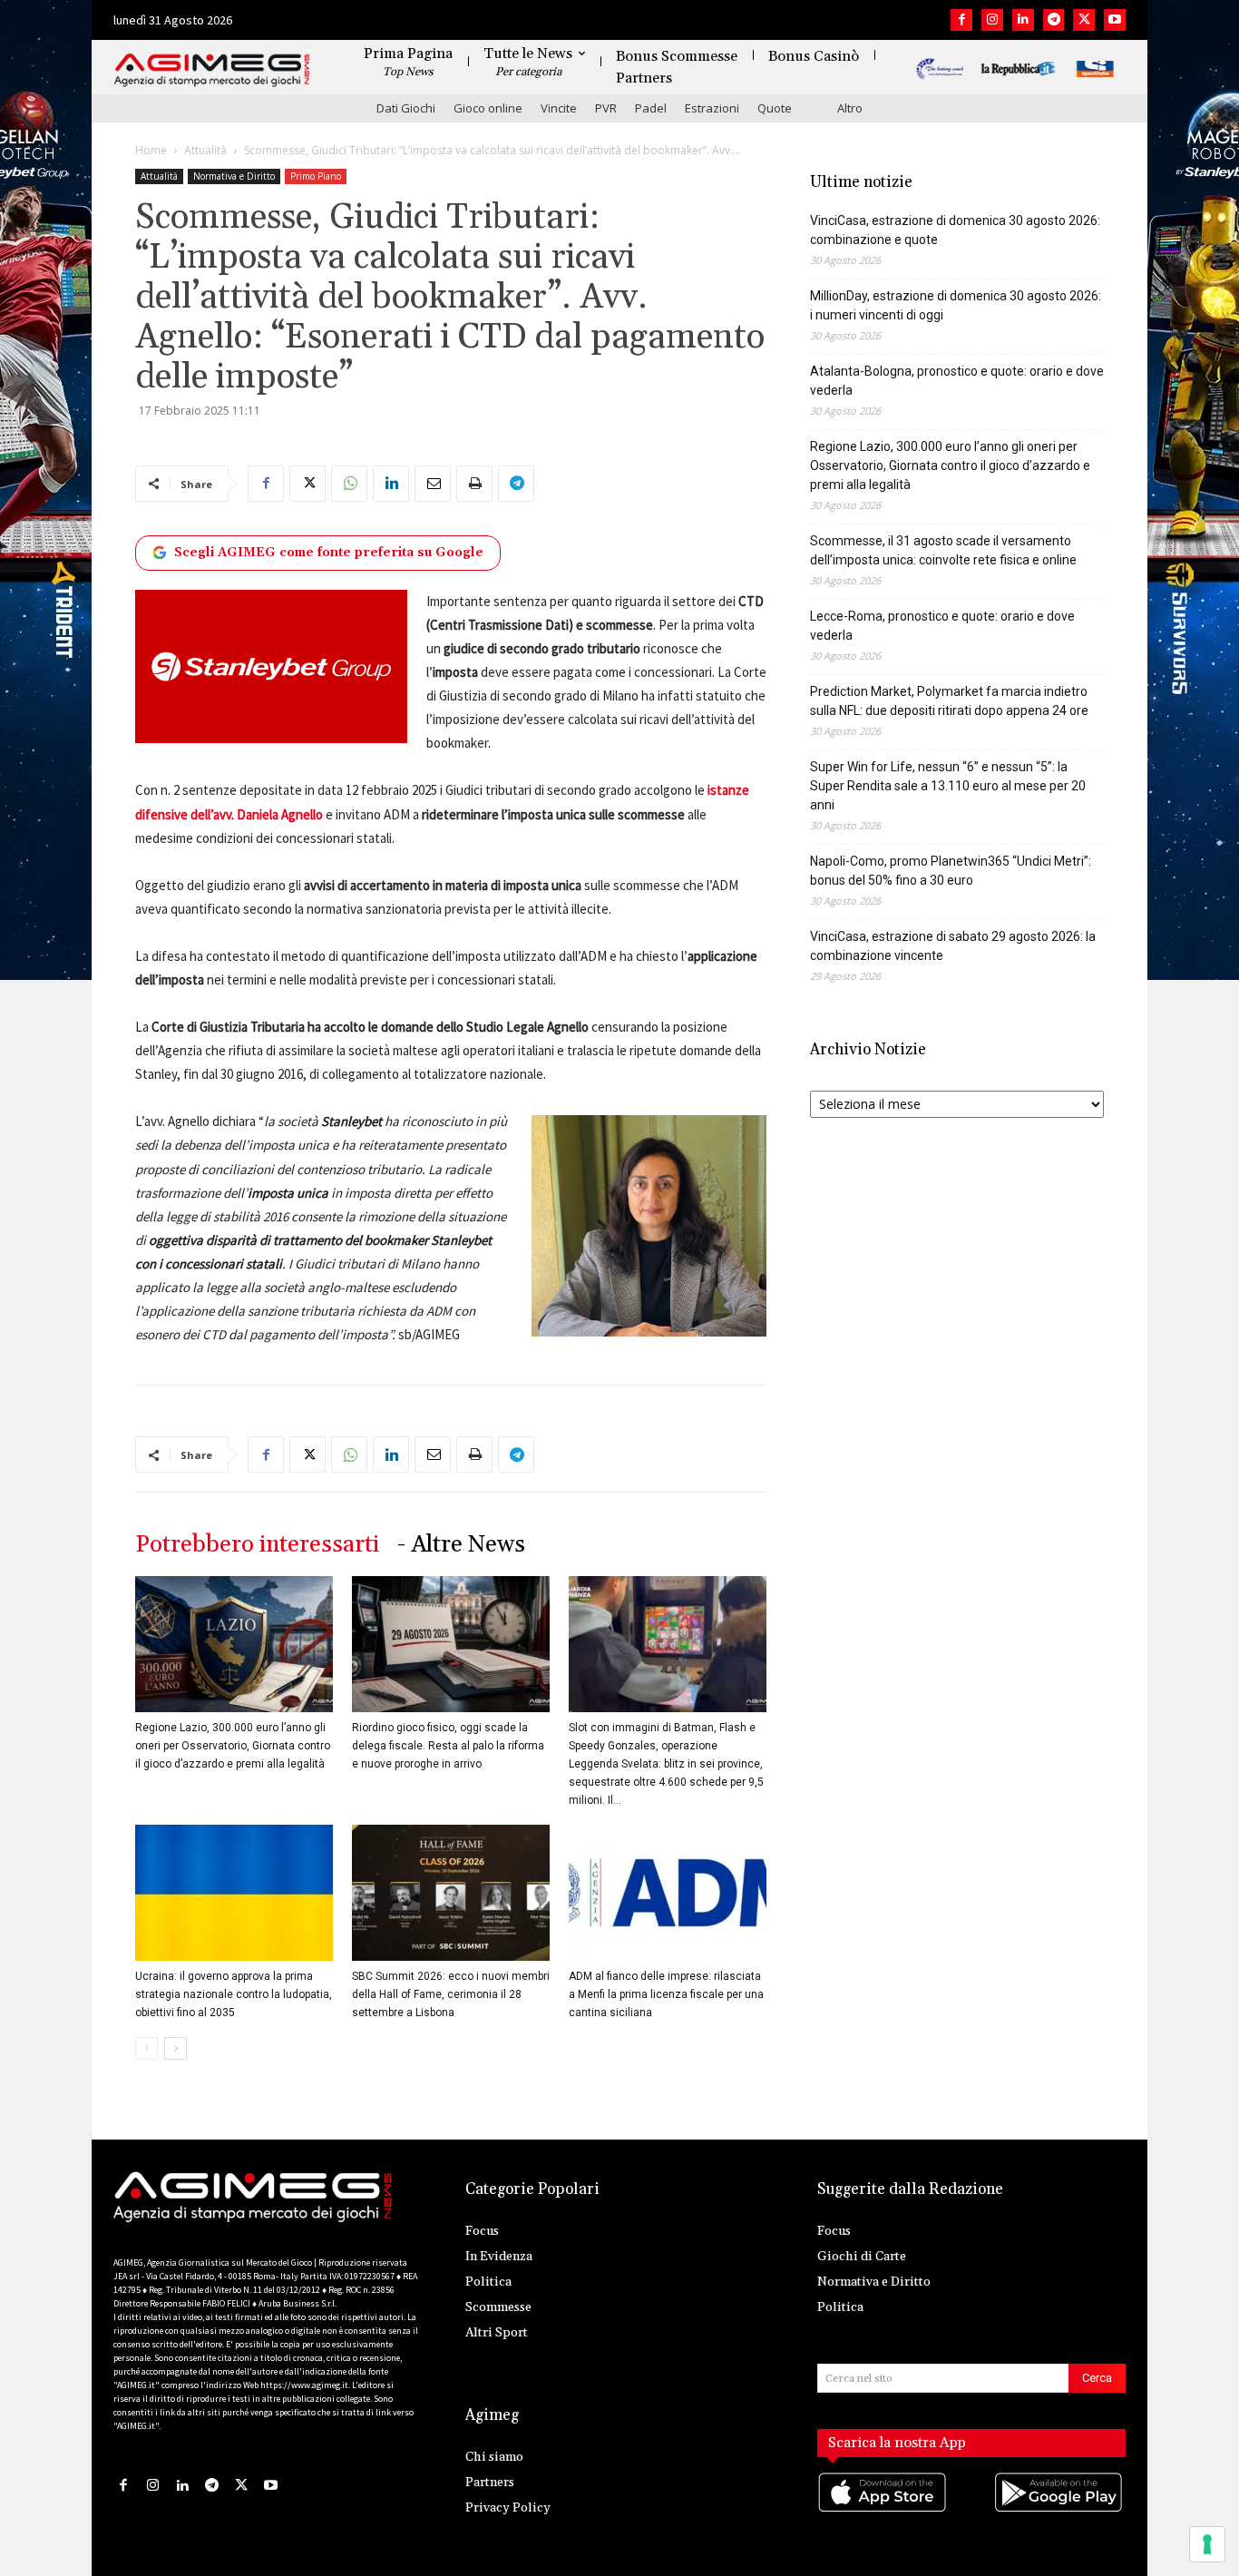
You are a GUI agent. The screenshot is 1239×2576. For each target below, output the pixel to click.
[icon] (883, 2510)
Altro (850, 108)
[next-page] (176, 2048)
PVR (606, 108)
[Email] (433, 484)
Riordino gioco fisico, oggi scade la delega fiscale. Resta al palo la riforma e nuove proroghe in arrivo (448, 1746)
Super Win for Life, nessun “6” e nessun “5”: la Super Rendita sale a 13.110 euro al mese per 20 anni (948, 786)
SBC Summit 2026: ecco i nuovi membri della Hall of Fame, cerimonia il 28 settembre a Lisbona (451, 1994)
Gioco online (488, 108)
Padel (651, 108)
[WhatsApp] (349, 484)
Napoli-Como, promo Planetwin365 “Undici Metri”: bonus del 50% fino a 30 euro (951, 871)
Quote (775, 108)
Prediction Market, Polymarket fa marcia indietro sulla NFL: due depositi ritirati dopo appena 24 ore (949, 701)
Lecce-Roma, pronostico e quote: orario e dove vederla (942, 626)
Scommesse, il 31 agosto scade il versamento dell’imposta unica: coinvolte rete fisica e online (943, 550)
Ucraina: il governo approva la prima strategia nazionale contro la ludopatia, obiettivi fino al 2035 (234, 1994)
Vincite (559, 108)
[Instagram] (992, 20)
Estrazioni (712, 108)
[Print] (474, 484)
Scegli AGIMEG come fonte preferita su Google (329, 553)
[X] (1084, 20)
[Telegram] (1054, 20)
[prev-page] (146, 2048)
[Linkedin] (1023, 20)
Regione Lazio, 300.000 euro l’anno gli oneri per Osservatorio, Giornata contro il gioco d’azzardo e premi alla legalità (233, 1746)
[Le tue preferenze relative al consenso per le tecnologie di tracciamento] (1207, 2544)
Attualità (205, 150)
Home (151, 150)
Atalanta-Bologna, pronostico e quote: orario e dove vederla (957, 381)
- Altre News (461, 1545)
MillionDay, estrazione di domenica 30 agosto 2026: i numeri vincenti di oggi (956, 305)
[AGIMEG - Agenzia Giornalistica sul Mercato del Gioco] (212, 70)
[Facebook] (961, 20)
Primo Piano (316, 176)
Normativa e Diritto (234, 176)
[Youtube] (1115, 20)
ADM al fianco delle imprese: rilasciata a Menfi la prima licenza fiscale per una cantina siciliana (666, 1994)
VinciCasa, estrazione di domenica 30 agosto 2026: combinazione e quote (955, 230)
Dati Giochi (406, 108)
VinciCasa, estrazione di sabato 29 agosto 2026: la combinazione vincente (953, 946)
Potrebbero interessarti (257, 1545)
